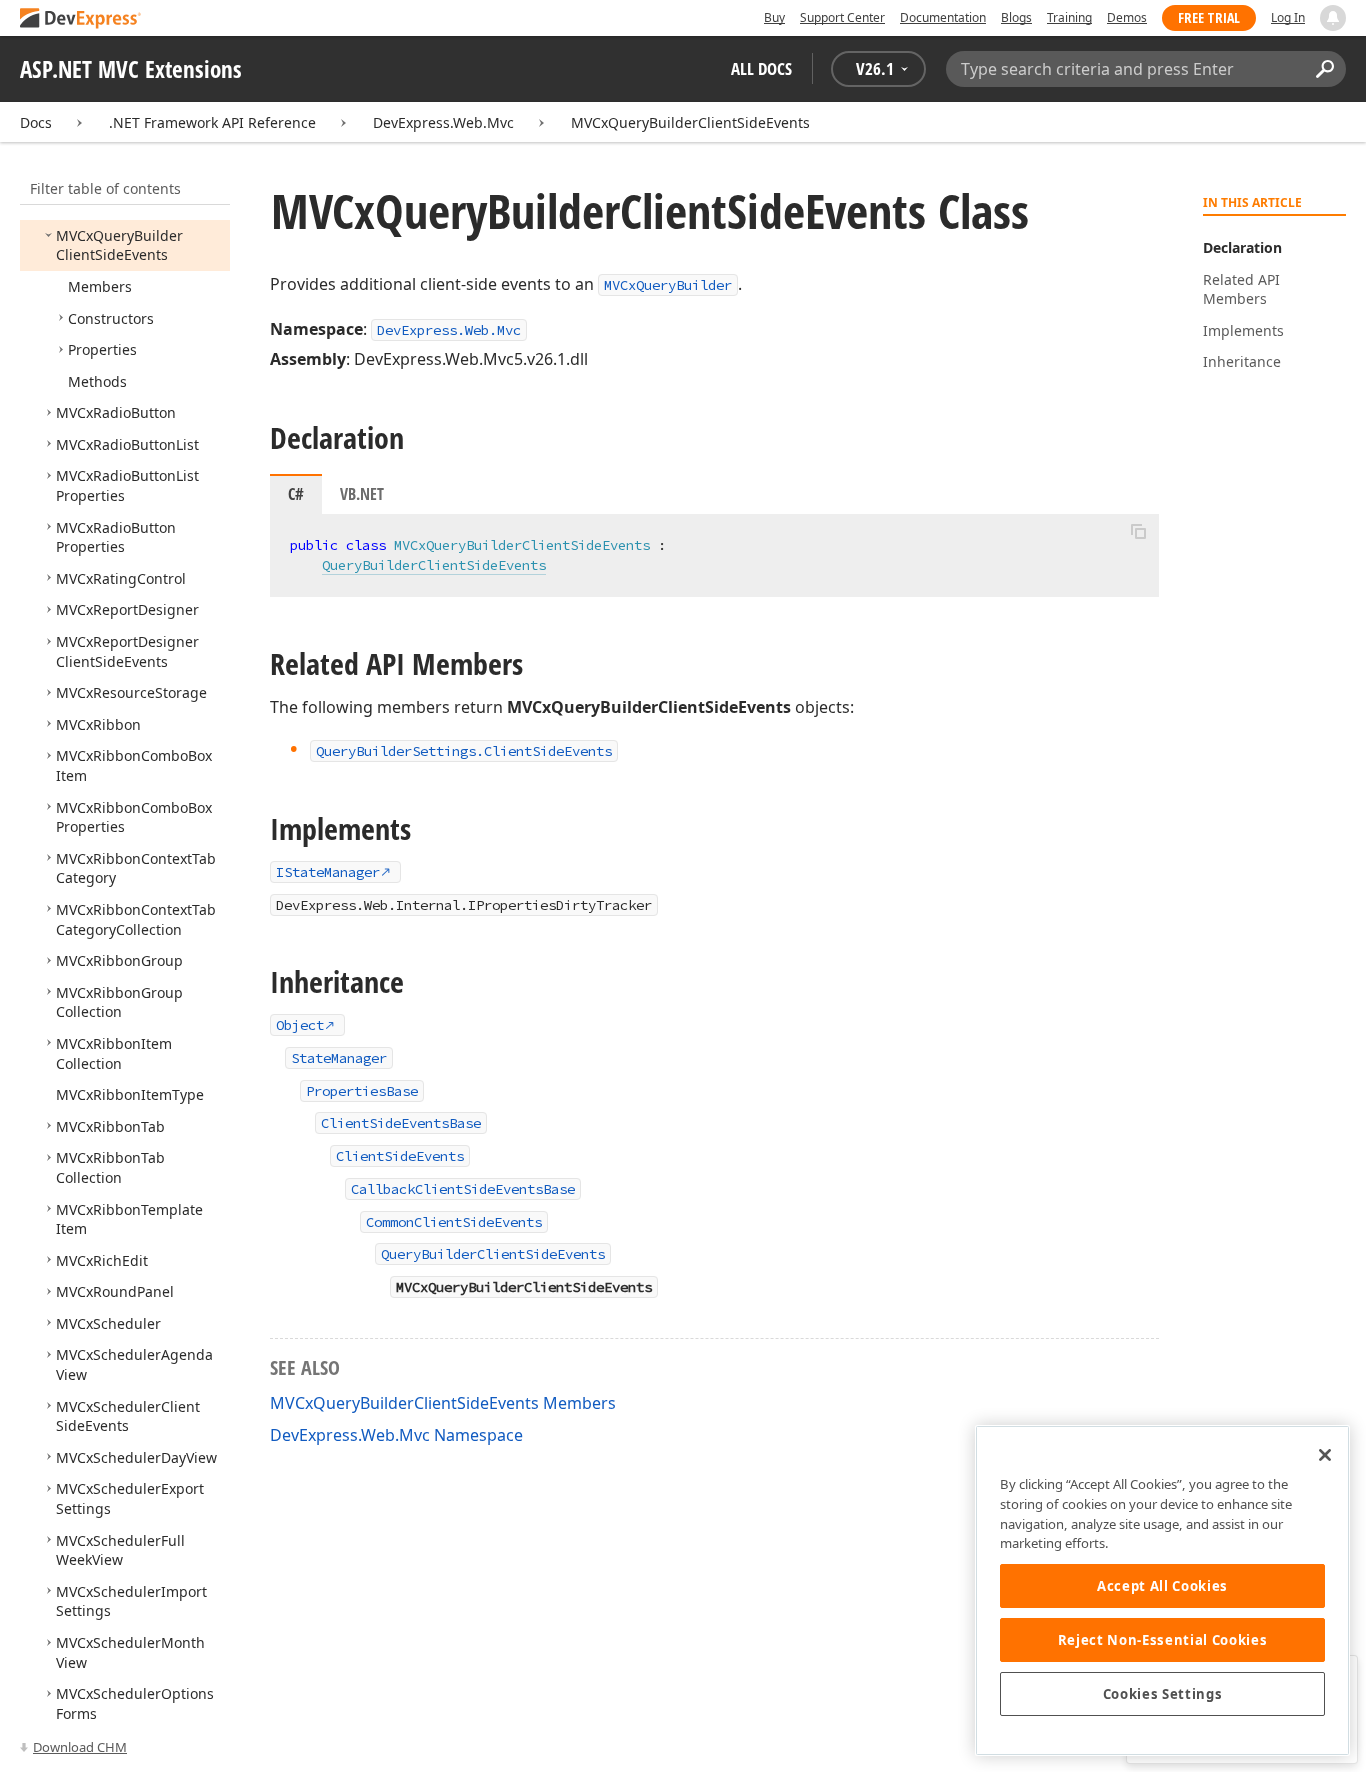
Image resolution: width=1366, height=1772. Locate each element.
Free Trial (1209, 17)
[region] (1162, 1590)
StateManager (339, 1058)
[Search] (1324, 69)
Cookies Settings (1163, 1694)
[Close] (1325, 1455)
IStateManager (328, 872)
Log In (1288, 17)
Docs (36, 122)
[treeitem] (119, 245)
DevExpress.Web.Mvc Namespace (396, 1435)
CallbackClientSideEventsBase (463, 1189)
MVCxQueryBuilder (668, 285)
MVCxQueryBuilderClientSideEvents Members (443, 1403)
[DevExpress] (81, 19)
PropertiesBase (362, 1091)
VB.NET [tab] (362, 494)
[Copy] (1138, 531)
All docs (761, 68)
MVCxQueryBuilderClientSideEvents (690, 122)
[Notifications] (1333, 18)
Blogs (1016, 17)
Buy (774, 17)
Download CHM (80, 1747)
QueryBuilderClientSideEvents (434, 565)
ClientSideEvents (400, 1156)
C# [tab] (296, 494)
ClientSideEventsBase (401, 1123)
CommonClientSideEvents (454, 1222)
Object (300, 1025)
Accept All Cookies (1162, 1586)
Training (1069, 17)
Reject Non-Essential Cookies (1162, 1640)
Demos (1127, 17)
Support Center (842, 17)
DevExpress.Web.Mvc (443, 122)
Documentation (943, 17)
